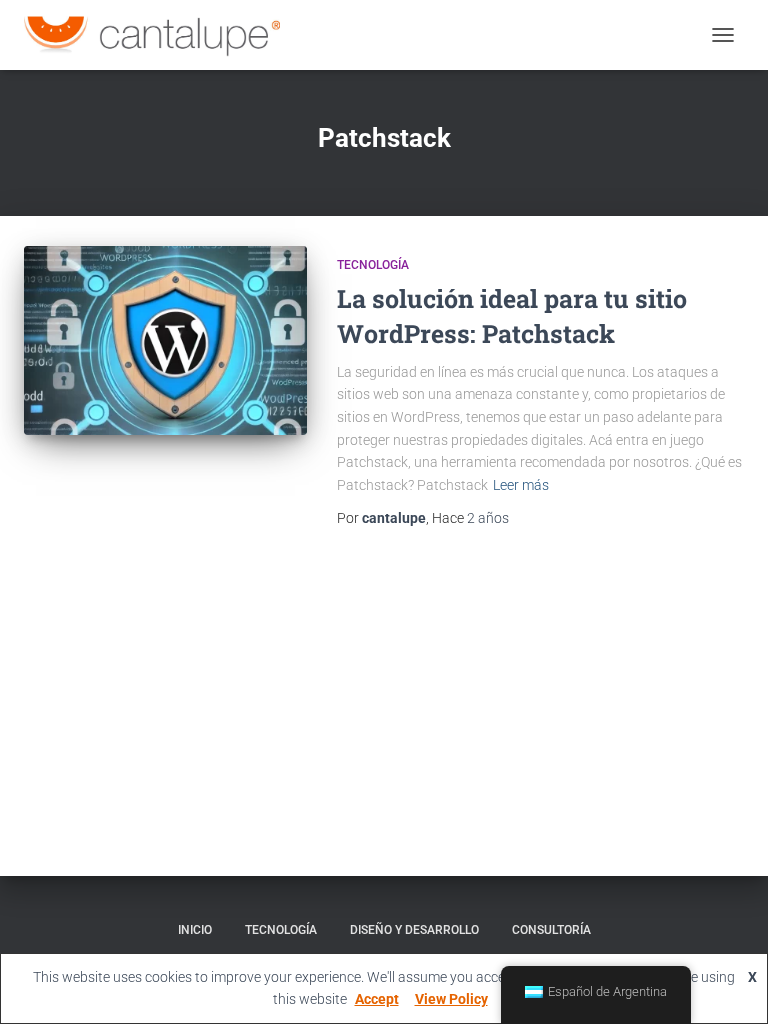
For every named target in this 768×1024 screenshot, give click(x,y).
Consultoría (551, 930)
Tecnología (373, 265)
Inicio (195, 930)
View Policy (451, 999)
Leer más (521, 485)
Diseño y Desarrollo (414, 930)
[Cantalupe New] (159, 35)
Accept (377, 999)
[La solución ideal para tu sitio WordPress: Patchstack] (165, 340)
